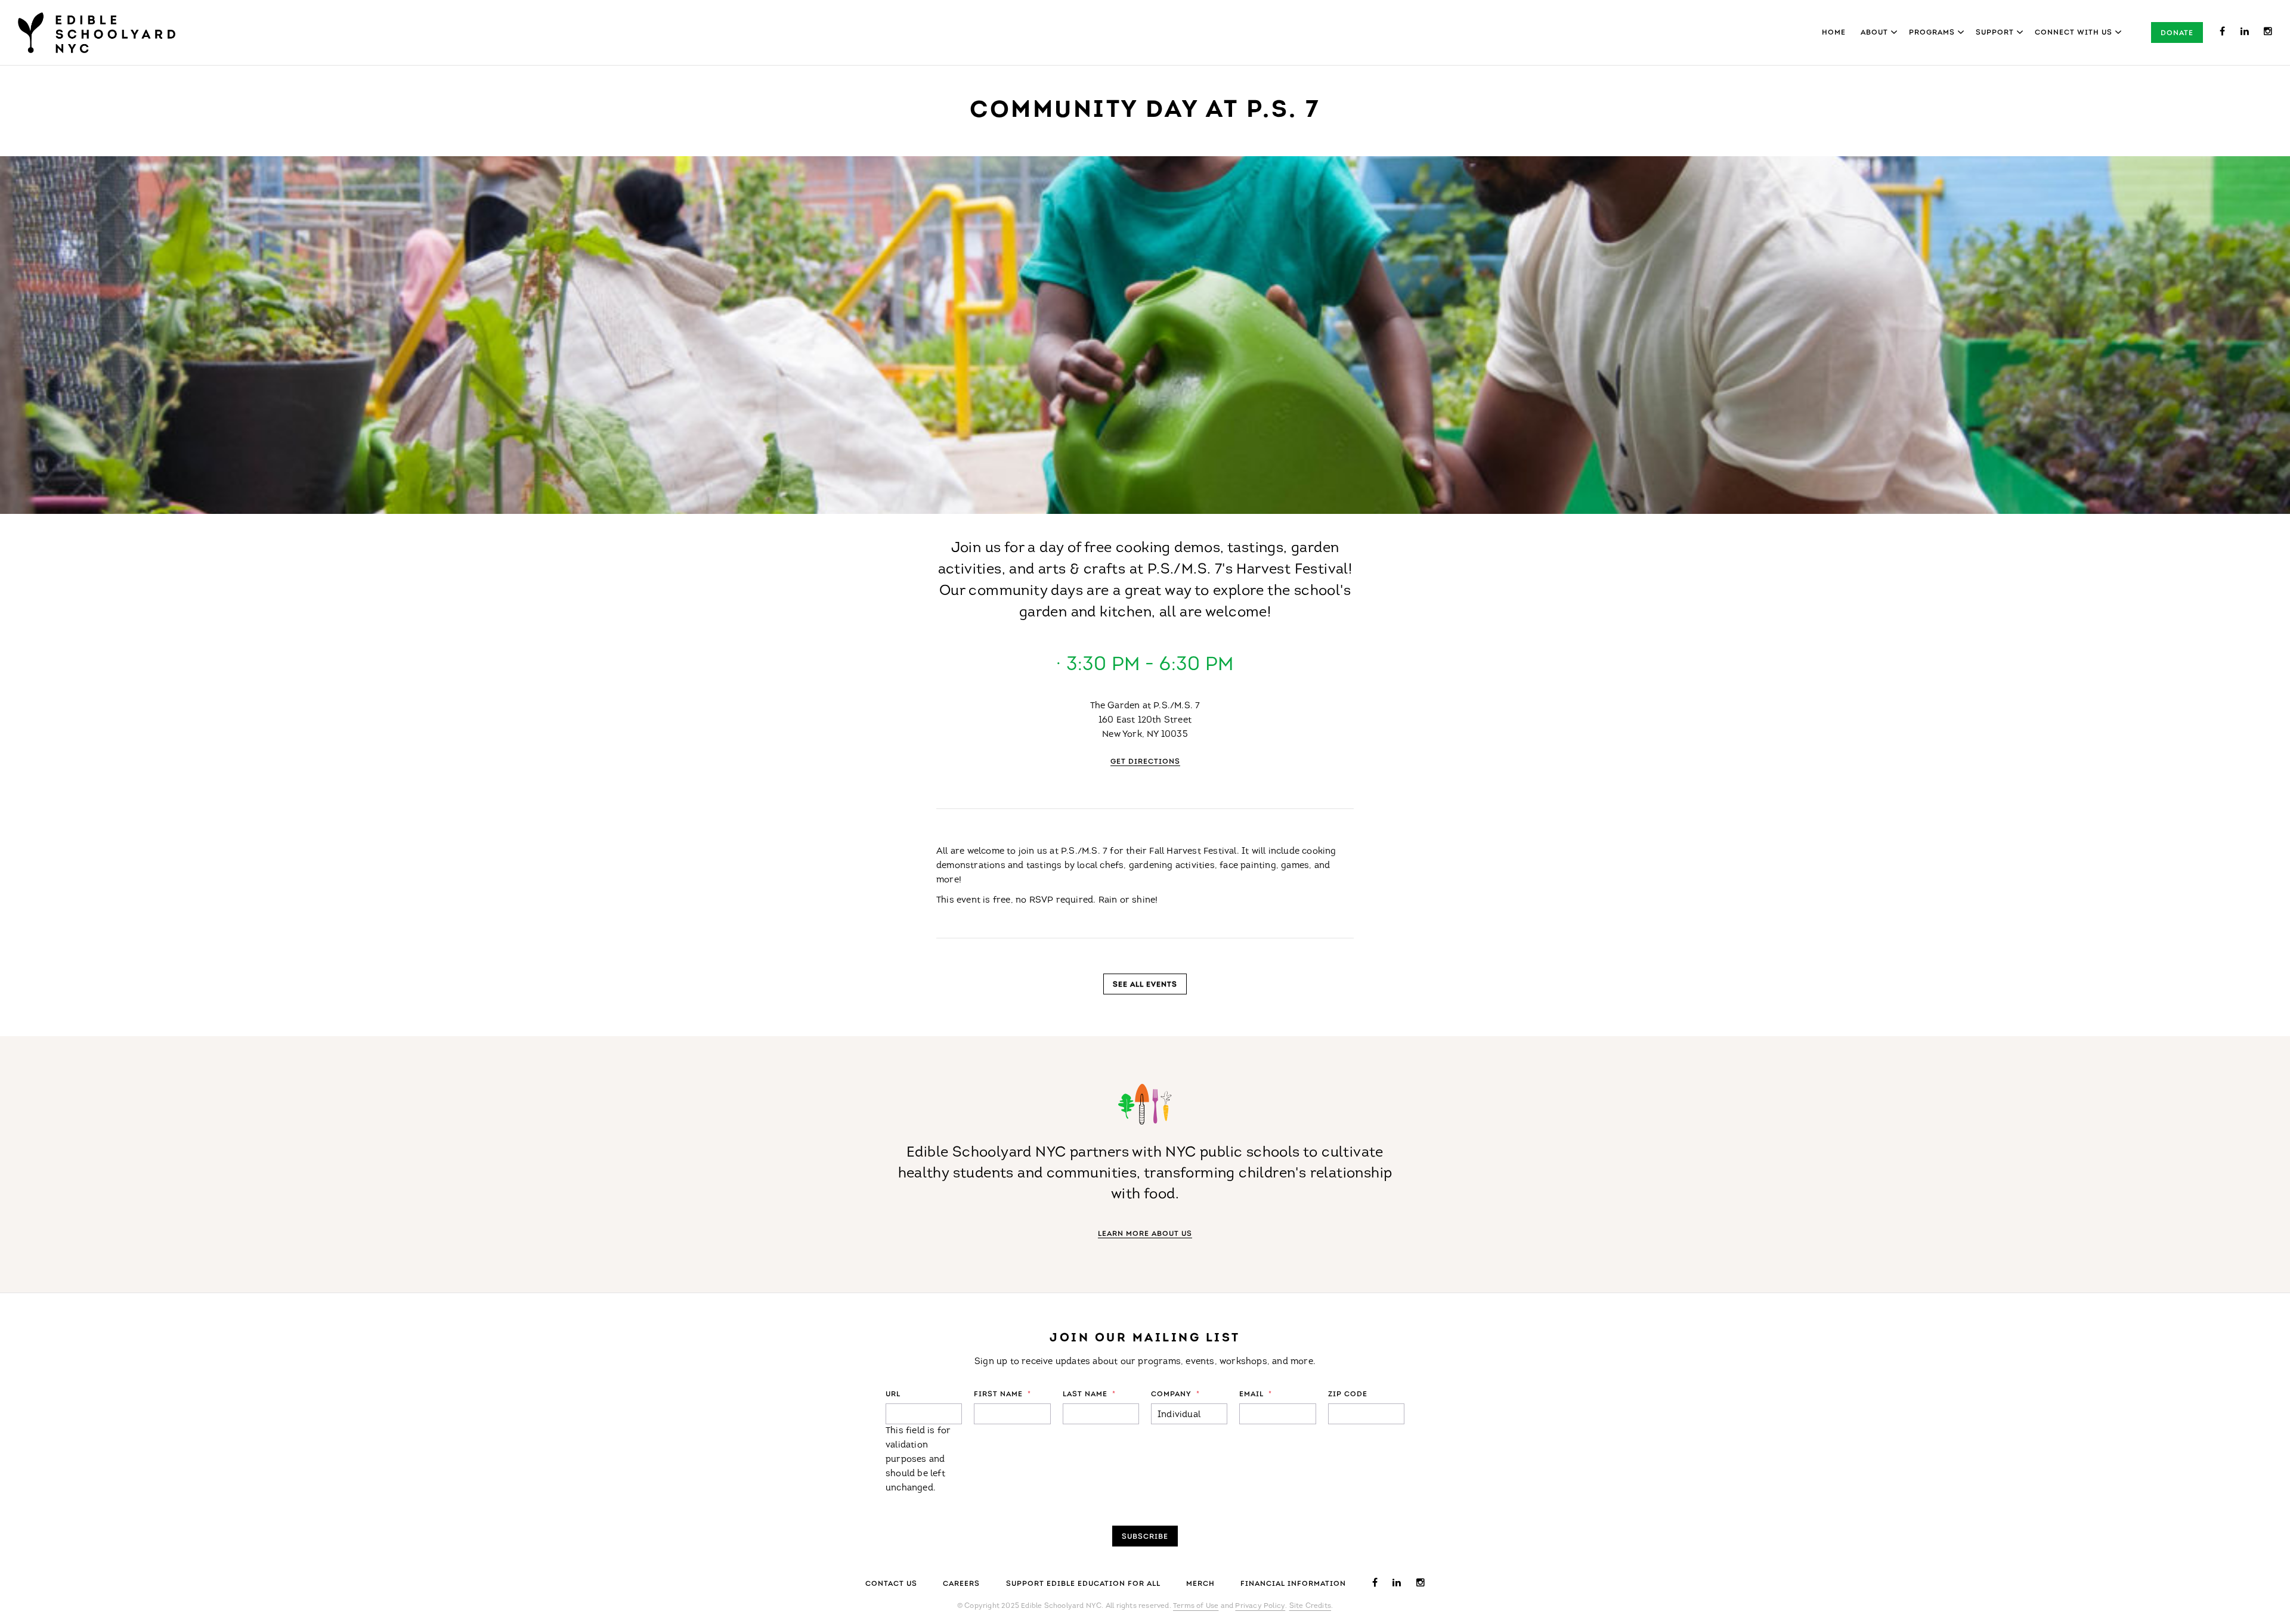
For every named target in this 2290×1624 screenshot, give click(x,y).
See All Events (1145, 985)
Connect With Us (2074, 33)
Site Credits (1310, 1606)
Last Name (1089, 1394)
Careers (961, 1584)
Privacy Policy (1260, 1606)
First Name (1002, 1394)
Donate (2177, 33)
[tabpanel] (1145, 335)
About (1874, 33)
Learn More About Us (1145, 1234)
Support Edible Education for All (1083, 1584)
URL (893, 1394)
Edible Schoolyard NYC (97, 33)
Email (1256, 1394)
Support (1995, 33)
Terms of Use (1196, 1606)
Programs (1932, 33)
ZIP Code (1348, 1394)
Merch (1200, 1584)
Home (1834, 33)
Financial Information (1293, 1584)
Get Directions (1145, 762)
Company (1175, 1394)
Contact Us (891, 1584)
